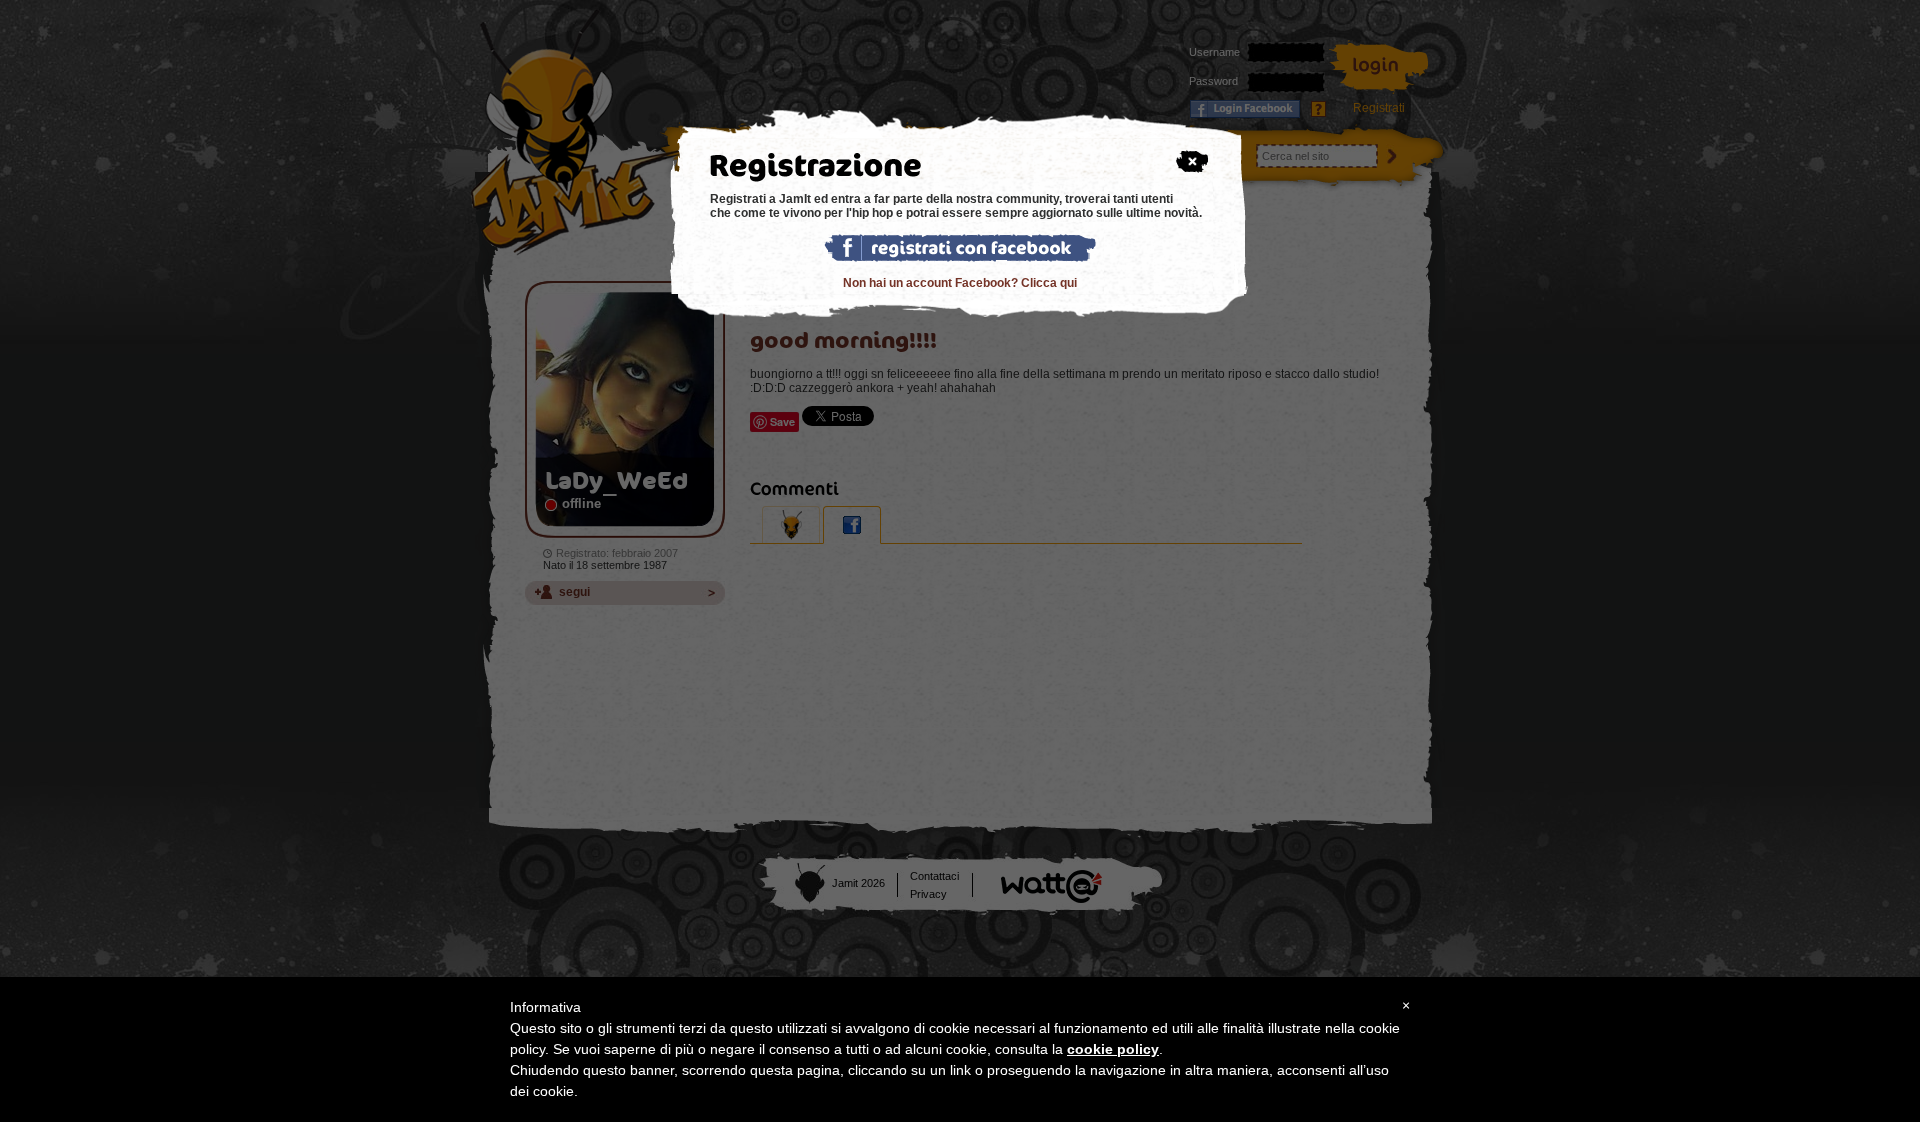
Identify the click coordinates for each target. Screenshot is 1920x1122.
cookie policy (1113, 1049)
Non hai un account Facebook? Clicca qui (960, 283)
